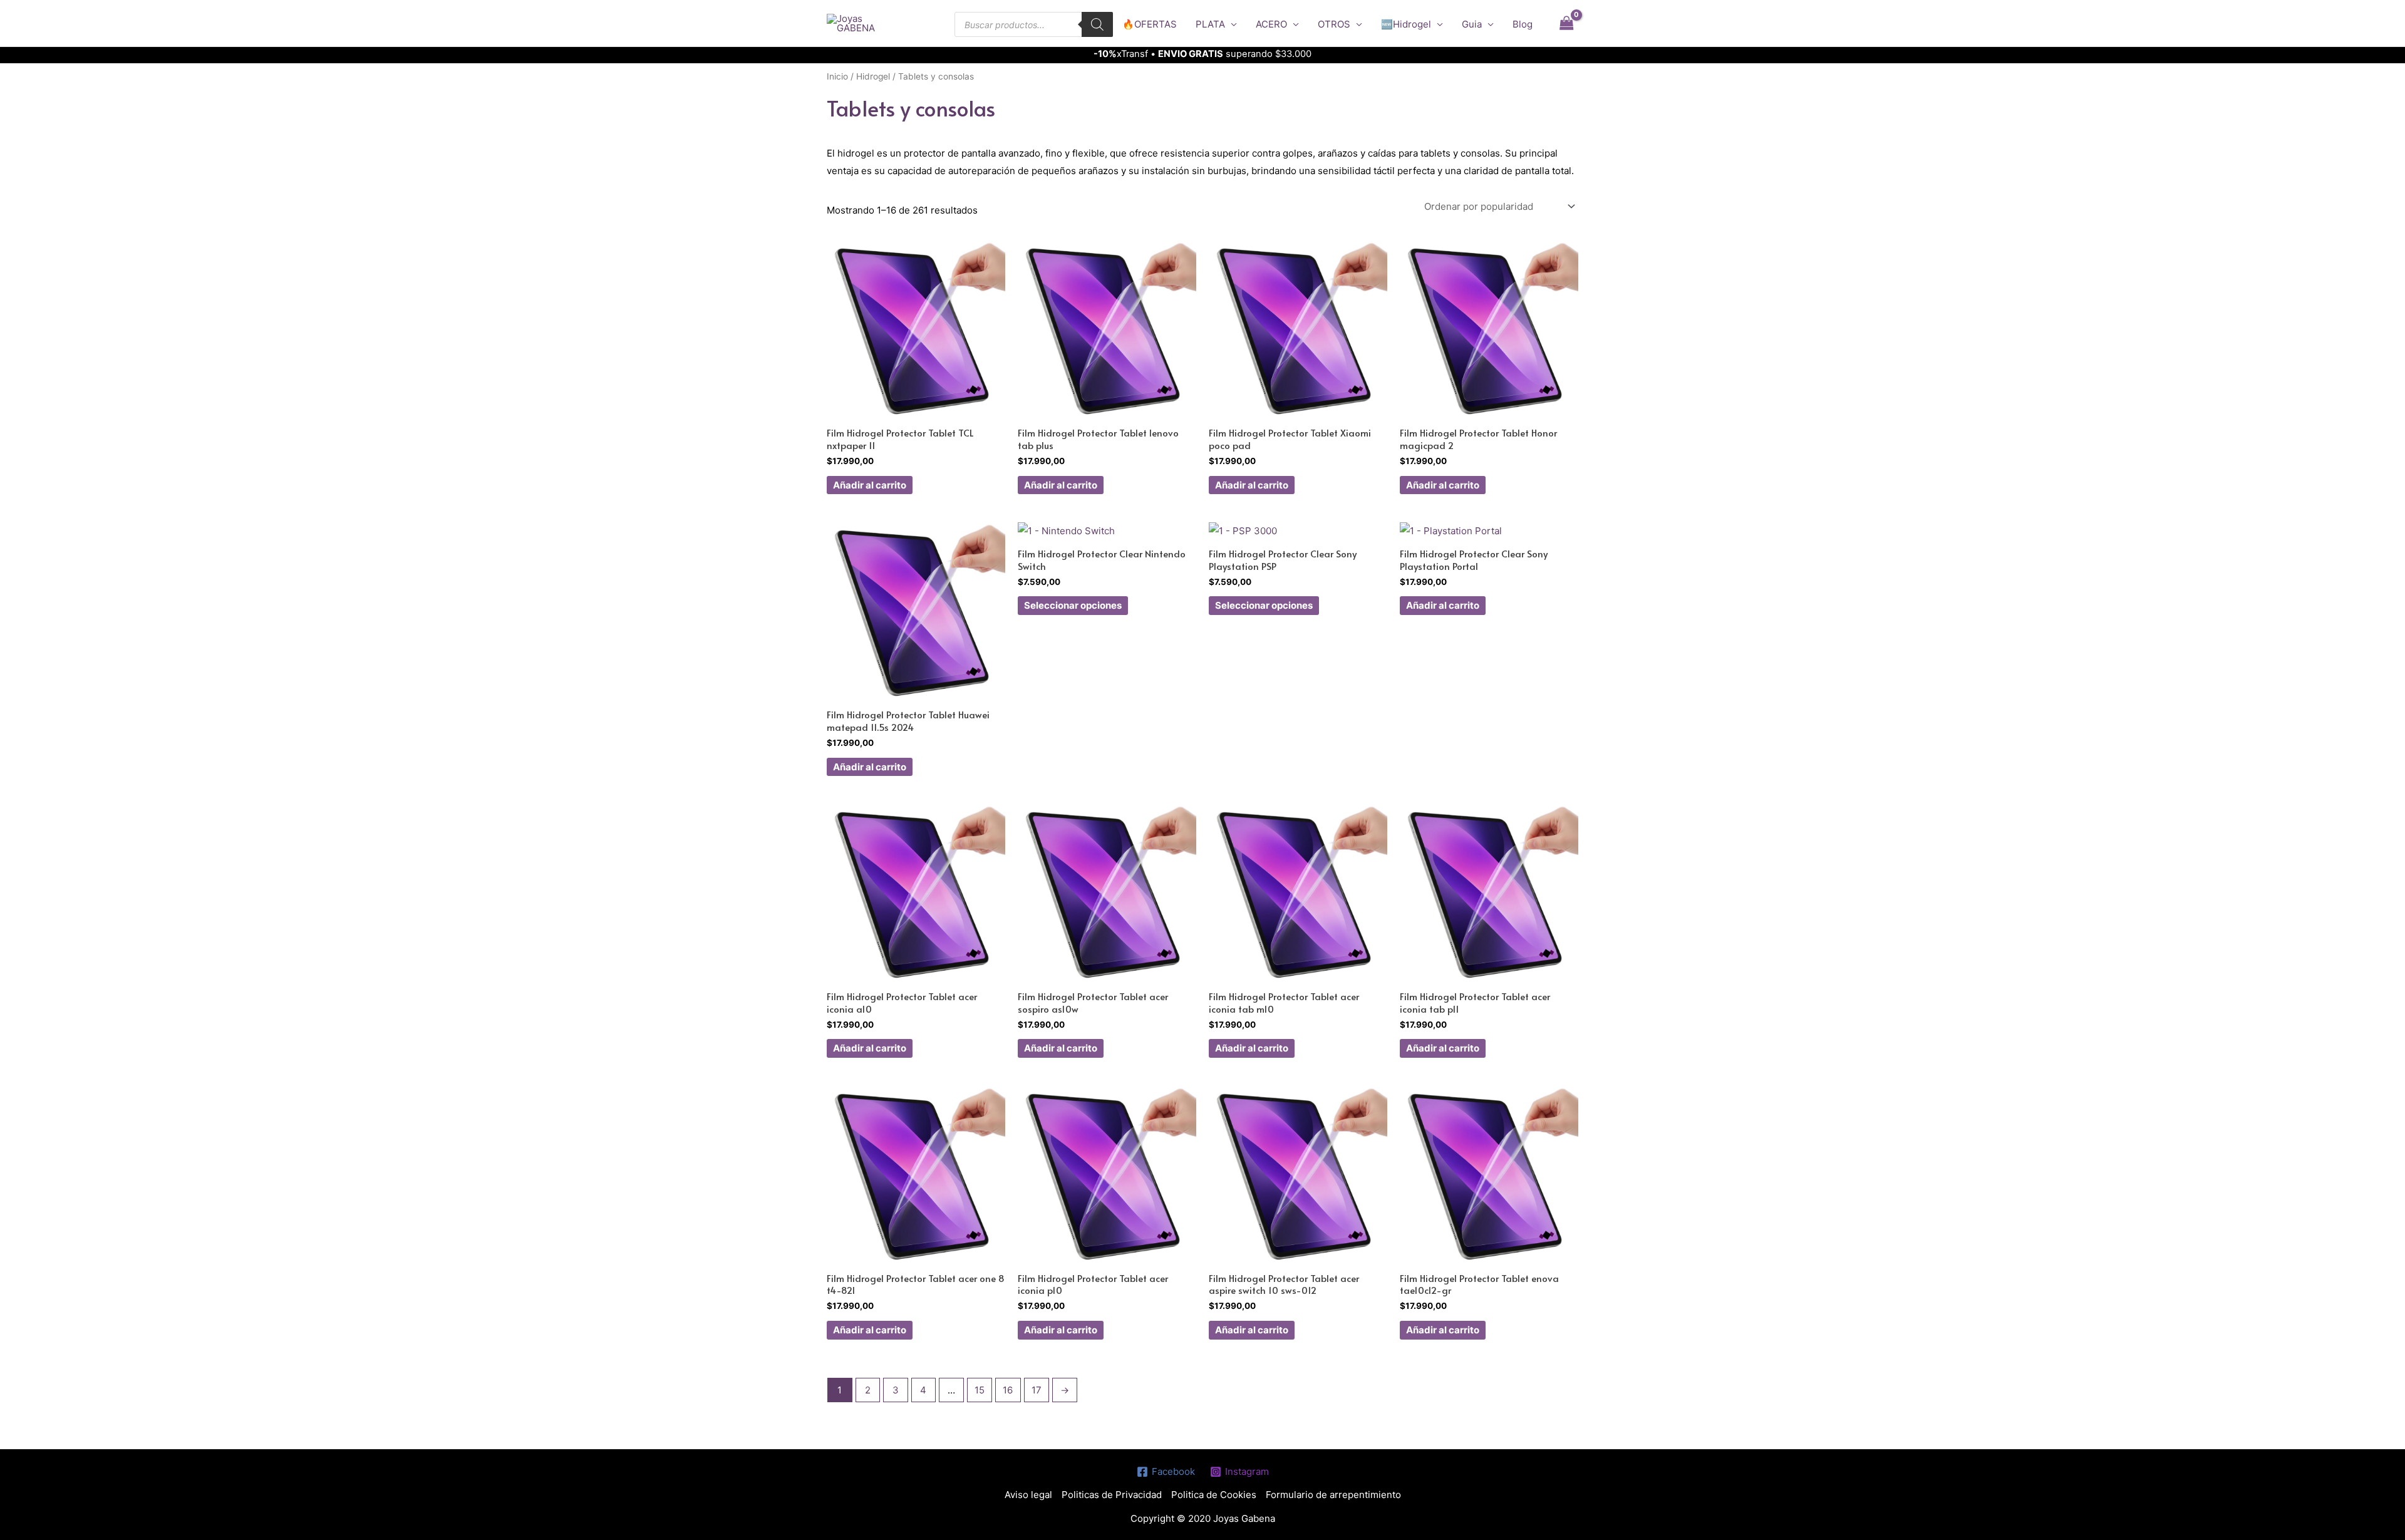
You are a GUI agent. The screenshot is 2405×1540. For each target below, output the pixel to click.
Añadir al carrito (870, 485)
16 (1008, 1390)
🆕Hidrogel (1406, 24)
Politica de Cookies (1214, 1495)
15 (980, 1390)
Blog (1523, 24)
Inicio (837, 76)
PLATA (1210, 24)
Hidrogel (873, 76)
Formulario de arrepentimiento (1333, 1495)
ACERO (1271, 24)
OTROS (1334, 24)
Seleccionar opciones (1073, 605)
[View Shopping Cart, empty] (1566, 23)
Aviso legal (1028, 1495)
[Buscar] (1097, 24)
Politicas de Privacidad (1112, 1495)
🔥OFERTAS (1150, 24)
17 (1037, 1390)
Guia (1472, 24)
